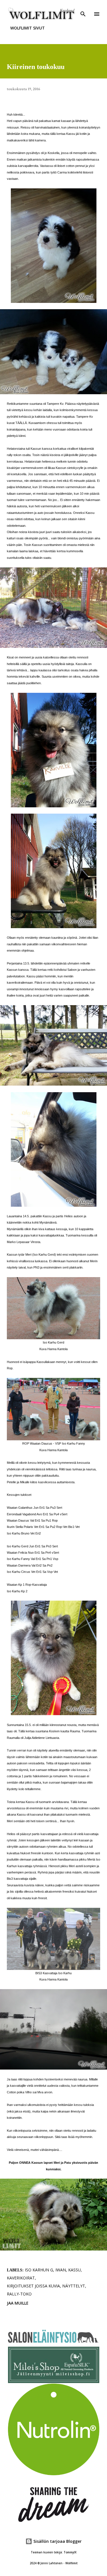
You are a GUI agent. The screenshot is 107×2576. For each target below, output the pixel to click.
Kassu (74, 2270)
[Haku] (83, 10)
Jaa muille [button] (18, 2303)
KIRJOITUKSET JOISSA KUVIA (33, 2286)
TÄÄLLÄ (21, 423)
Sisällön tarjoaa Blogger (57, 2541)
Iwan (61, 2270)
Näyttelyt (74, 2286)
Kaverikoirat (21, 2278)
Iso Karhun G (39, 2270)
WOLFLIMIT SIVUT (28, 28)
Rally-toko (19, 2294)
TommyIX (70, 2552)
